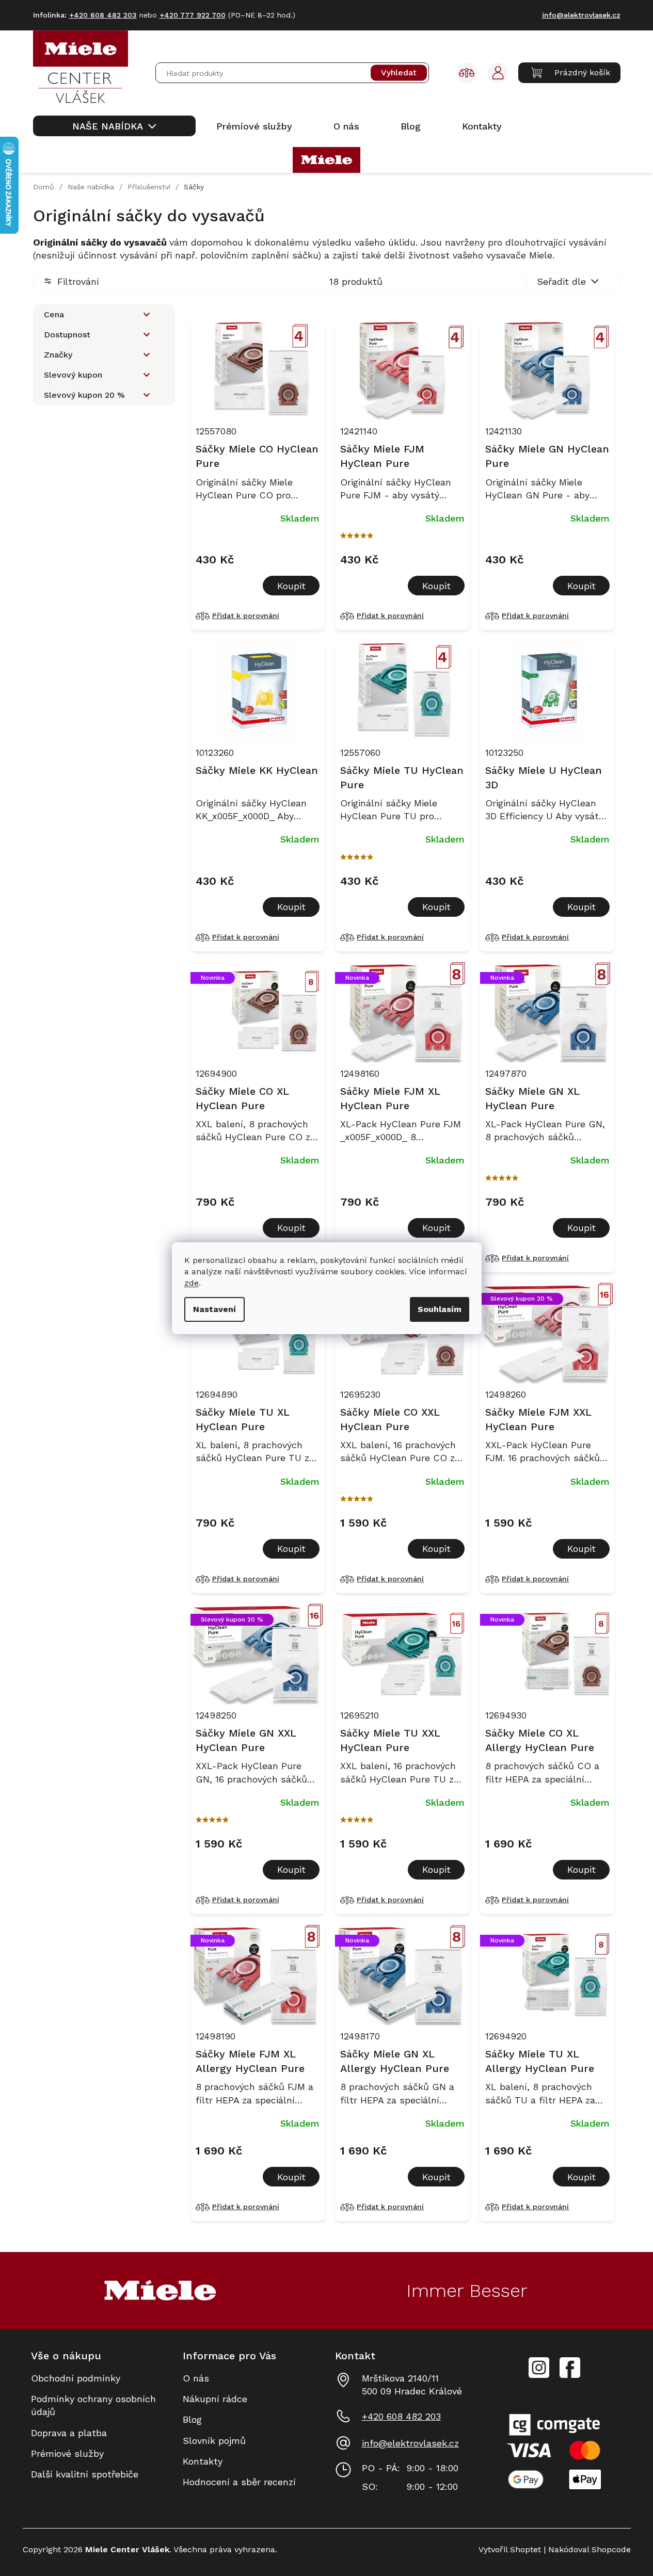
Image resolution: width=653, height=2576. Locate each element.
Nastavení (214, 1309)
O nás (196, 2378)
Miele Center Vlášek (570, 2368)
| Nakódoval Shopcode (586, 2549)
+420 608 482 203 (401, 2416)
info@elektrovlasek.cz (410, 2443)
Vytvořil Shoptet (510, 2549)
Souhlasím (440, 1309)
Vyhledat (399, 73)
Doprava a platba (69, 2433)
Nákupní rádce (215, 2399)
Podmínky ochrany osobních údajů (93, 2405)
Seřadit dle (561, 281)
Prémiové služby (67, 2453)
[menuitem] (114, 126)
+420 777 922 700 (193, 15)
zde (192, 1283)
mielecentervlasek (539, 2362)
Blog (192, 2419)
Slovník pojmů (214, 2441)
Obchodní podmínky (76, 2378)
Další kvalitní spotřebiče (85, 2474)
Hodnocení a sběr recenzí (239, 2482)
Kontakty (203, 2461)
